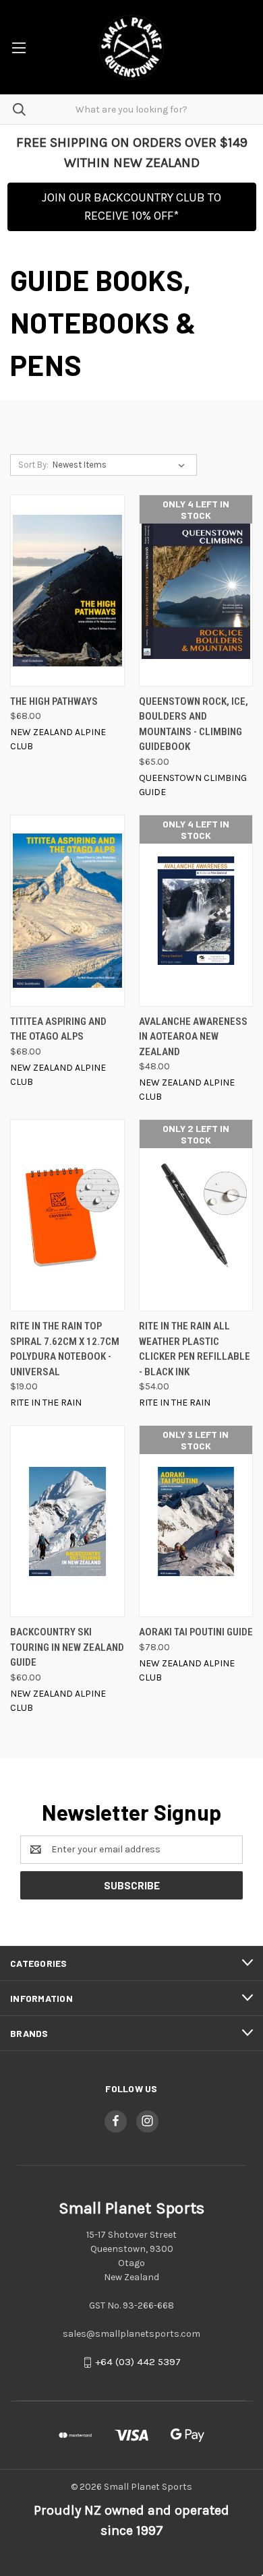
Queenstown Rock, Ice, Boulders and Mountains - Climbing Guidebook (194, 724)
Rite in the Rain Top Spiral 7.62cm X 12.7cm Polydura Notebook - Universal (65, 1349)
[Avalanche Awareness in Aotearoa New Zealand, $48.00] (196, 911)
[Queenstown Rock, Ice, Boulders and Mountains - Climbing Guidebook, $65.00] (196, 591)
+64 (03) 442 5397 (138, 2362)
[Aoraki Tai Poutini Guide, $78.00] (196, 1521)
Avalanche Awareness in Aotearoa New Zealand (193, 1037)
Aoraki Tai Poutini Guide (196, 1632)
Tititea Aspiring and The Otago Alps (58, 1029)
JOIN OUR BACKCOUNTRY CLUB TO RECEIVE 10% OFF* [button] (131, 207)
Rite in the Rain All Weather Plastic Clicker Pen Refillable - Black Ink (195, 1349)
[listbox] (121, 465)
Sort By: (33, 465)
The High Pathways (54, 701)
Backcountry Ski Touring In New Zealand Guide (67, 1647)
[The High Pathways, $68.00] (67, 591)
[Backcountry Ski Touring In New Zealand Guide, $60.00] (67, 1521)
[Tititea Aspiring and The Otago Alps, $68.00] (67, 911)
